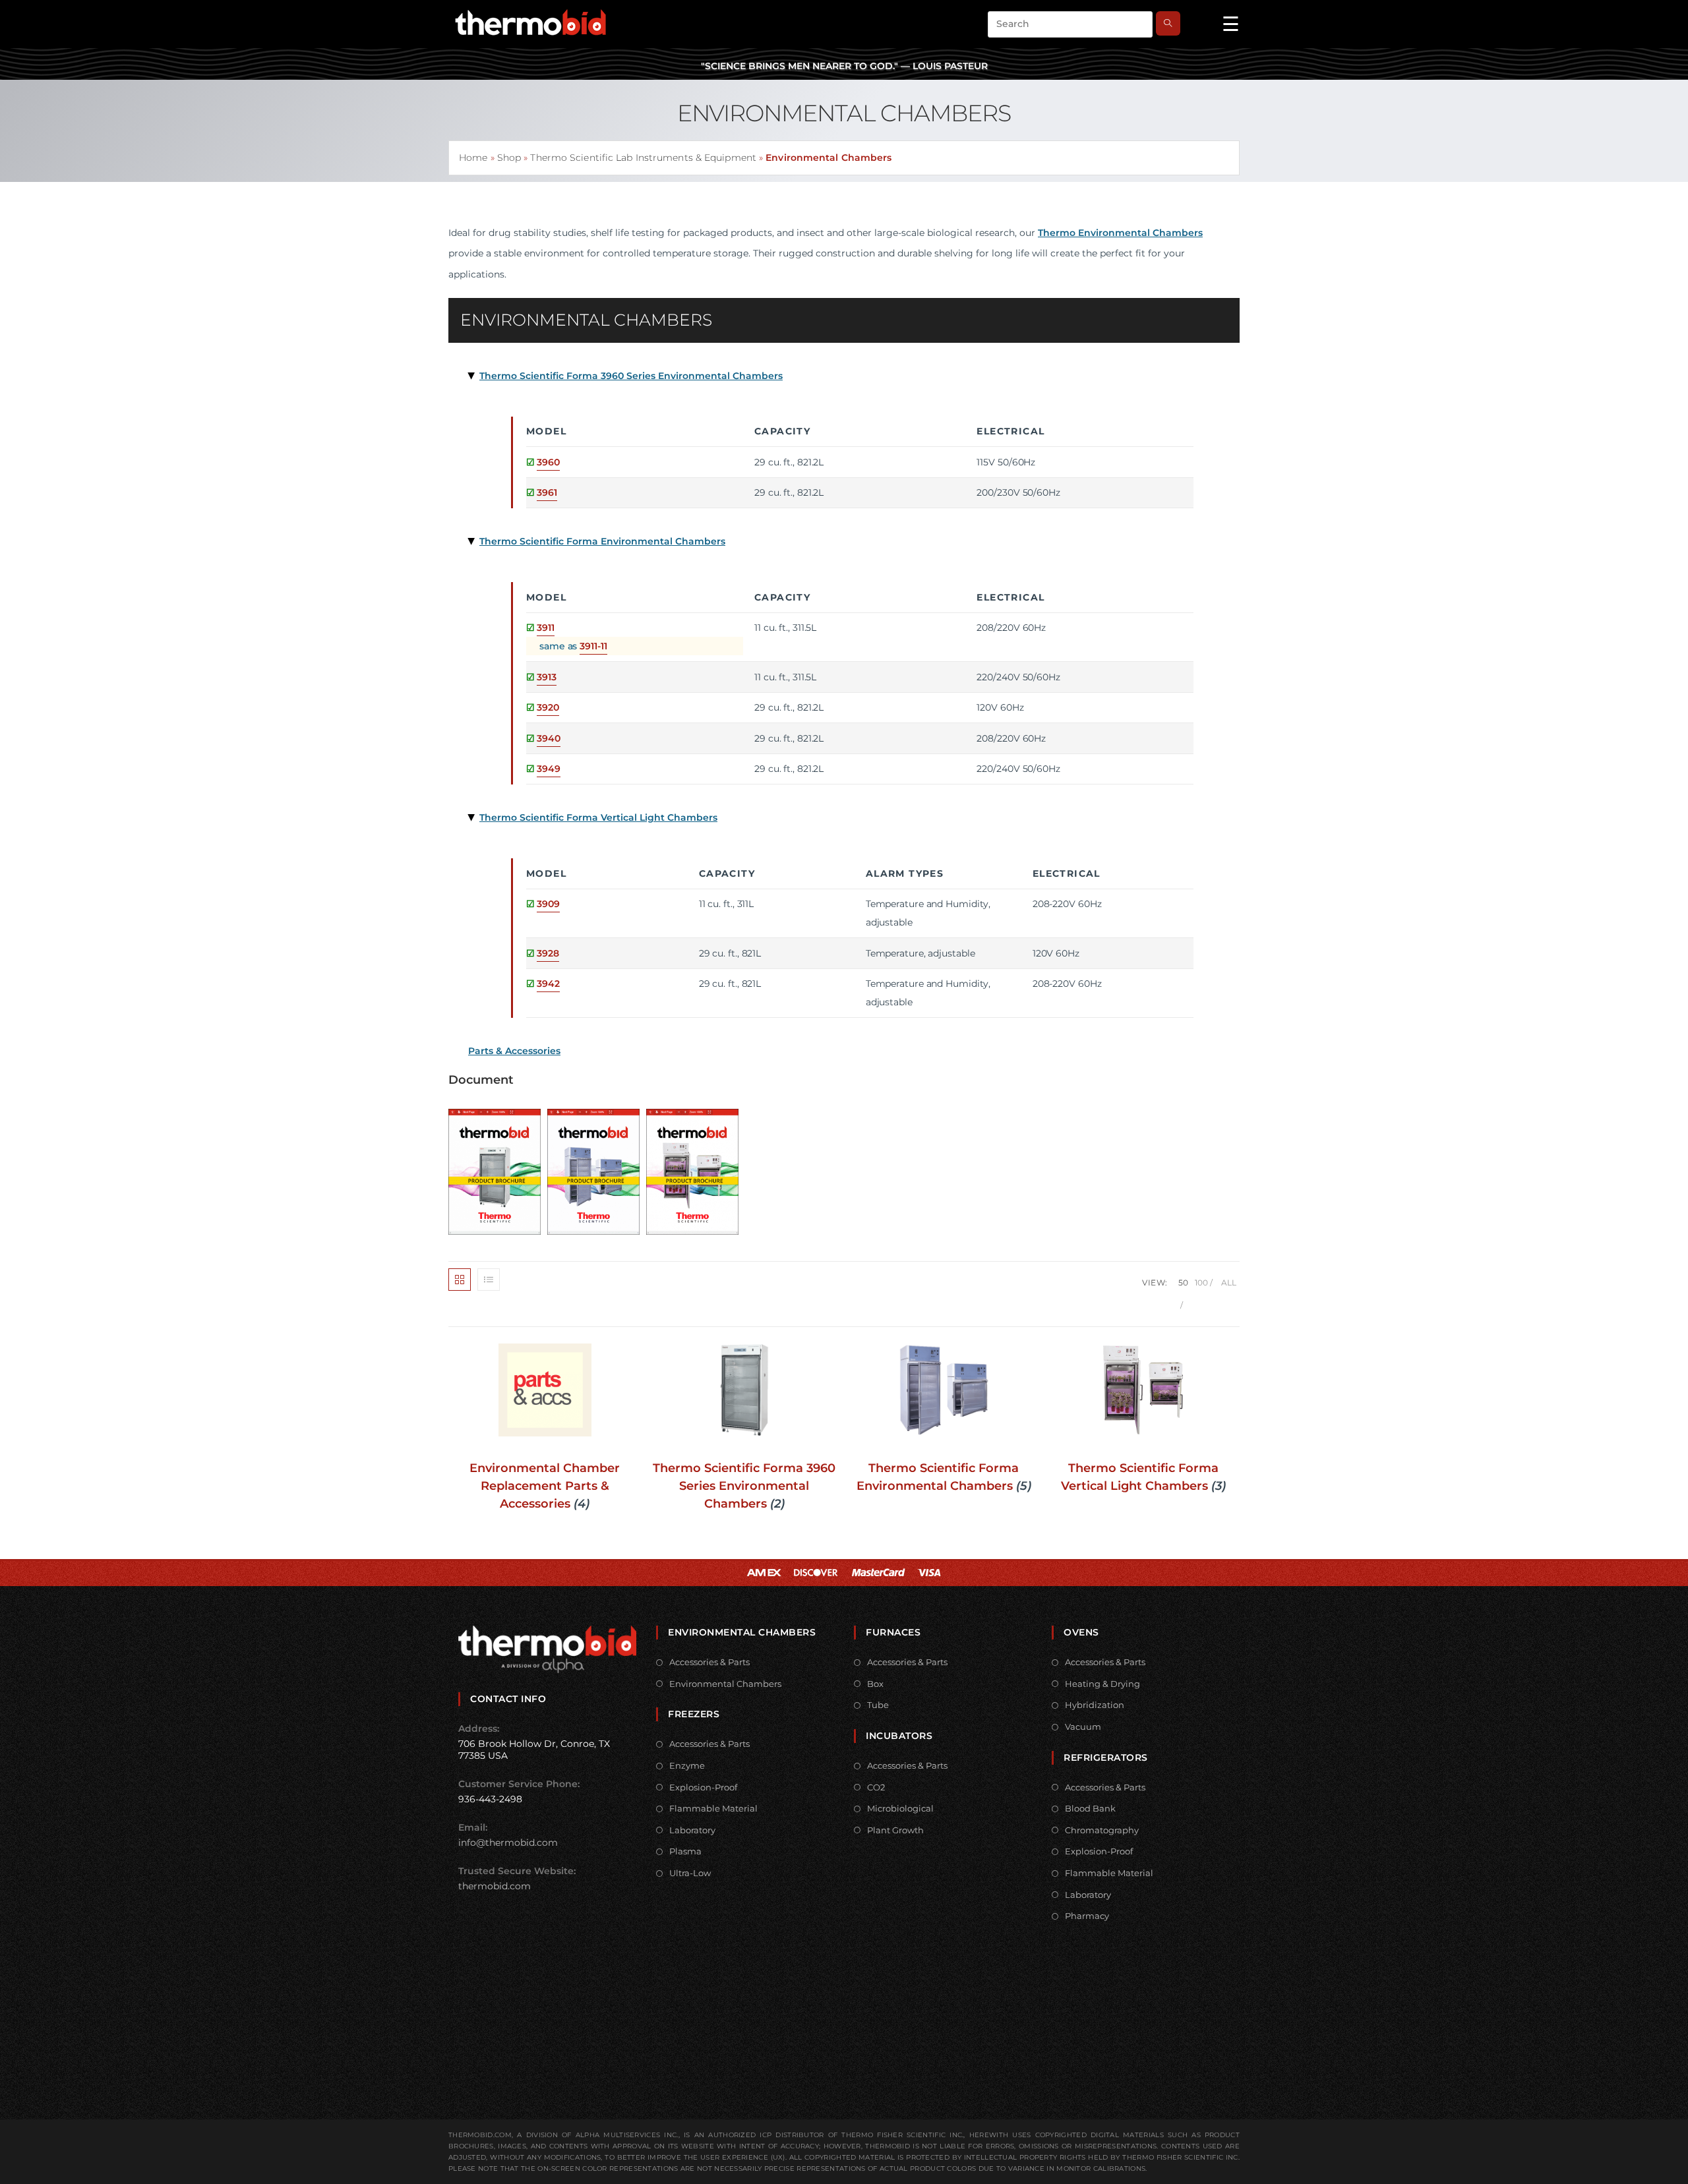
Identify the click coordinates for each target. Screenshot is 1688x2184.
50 (1183, 1283)
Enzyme (687, 1765)
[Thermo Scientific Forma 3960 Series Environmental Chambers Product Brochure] (498, 1167)
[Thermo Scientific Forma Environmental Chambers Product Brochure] (597, 1167)
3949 (549, 769)
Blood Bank (1090, 1808)
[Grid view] (460, 1280)
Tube (878, 1705)
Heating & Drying (1102, 1684)
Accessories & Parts (709, 1662)
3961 (547, 492)
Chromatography (1102, 1830)
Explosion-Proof (703, 1787)
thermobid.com (495, 1886)
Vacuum (1083, 1727)
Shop (509, 158)
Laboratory (692, 1830)
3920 (548, 707)
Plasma (685, 1851)
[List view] (489, 1280)
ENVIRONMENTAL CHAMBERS (586, 320)
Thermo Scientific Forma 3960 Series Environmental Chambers (631, 376)
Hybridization (1095, 1705)
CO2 (876, 1787)
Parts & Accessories (514, 1051)
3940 (549, 738)
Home (473, 158)
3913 (547, 677)
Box (875, 1684)
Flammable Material (713, 1808)
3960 (548, 462)
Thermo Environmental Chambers (1120, 233)
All (1229, 1283)
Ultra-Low (690, 1873)
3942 (548, 984)
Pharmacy (1087, 1916)
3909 (548, 904)
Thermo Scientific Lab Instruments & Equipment (643, 158)
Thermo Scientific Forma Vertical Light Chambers (598, 817)
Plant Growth (895, 1830)
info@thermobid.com (508, 1843)
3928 (548, 953)
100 (1201, 1283)
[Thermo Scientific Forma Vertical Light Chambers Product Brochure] (696, 1167)
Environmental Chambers (725, 1684)
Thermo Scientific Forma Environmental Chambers (602, 541)
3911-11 (593, 646)
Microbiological (900, 1808)
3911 (546, 628)
